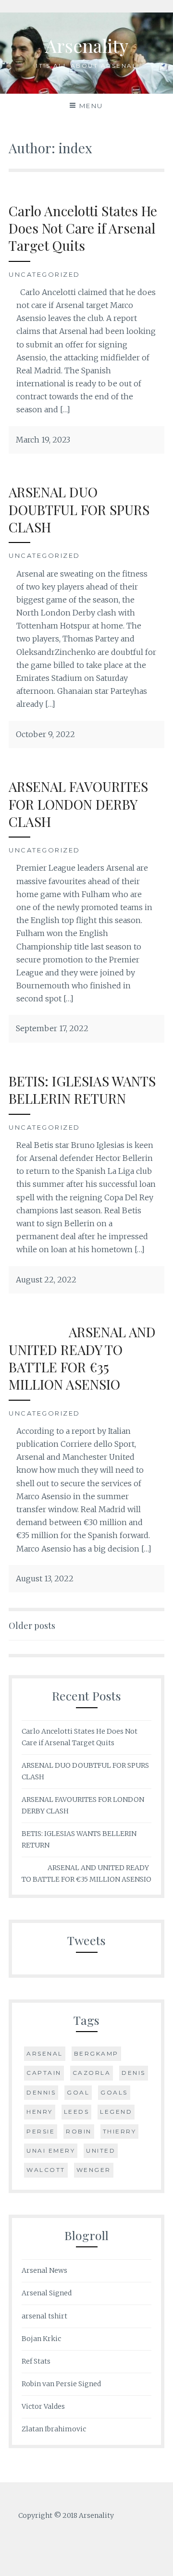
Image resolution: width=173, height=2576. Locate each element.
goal (78, 2092)
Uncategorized (44, 274)
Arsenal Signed (47, 2293)
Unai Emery (51, 2151)
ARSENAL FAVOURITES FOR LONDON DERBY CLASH (78, 804)
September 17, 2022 (52, 1028)
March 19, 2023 (43, 440)
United (101, 2151)
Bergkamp (96, 2053)
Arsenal (45, 2053)
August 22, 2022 (46, 1280)
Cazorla (92, 2073)
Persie (41, 2131)
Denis (134, 2073)
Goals (114, 2092)
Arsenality (87, 45)
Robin (79, 2131)
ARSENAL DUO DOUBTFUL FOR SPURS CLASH (79, 509)
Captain (44, 2073)
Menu (91, 106)
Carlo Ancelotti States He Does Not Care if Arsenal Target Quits (83, 228)
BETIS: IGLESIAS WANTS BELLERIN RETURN (82, 1090)
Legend (116, 2112)
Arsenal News (44, 2270)
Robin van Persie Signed (61, 2384)
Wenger (94, 2170)
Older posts (32, 1626)
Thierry (120, 2131)
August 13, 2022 (45, 1578)
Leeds (77, 2112)
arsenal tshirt (44, 2316)
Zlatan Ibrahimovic (54, 2429)
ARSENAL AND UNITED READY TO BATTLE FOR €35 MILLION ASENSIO (82, 1358)
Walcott (46, 2170)
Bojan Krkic (41, 2339)
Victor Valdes (43, 2406)
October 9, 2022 (45, 734)
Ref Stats (36, 2361)
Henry (40, 2112)
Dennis (41, 2092)
